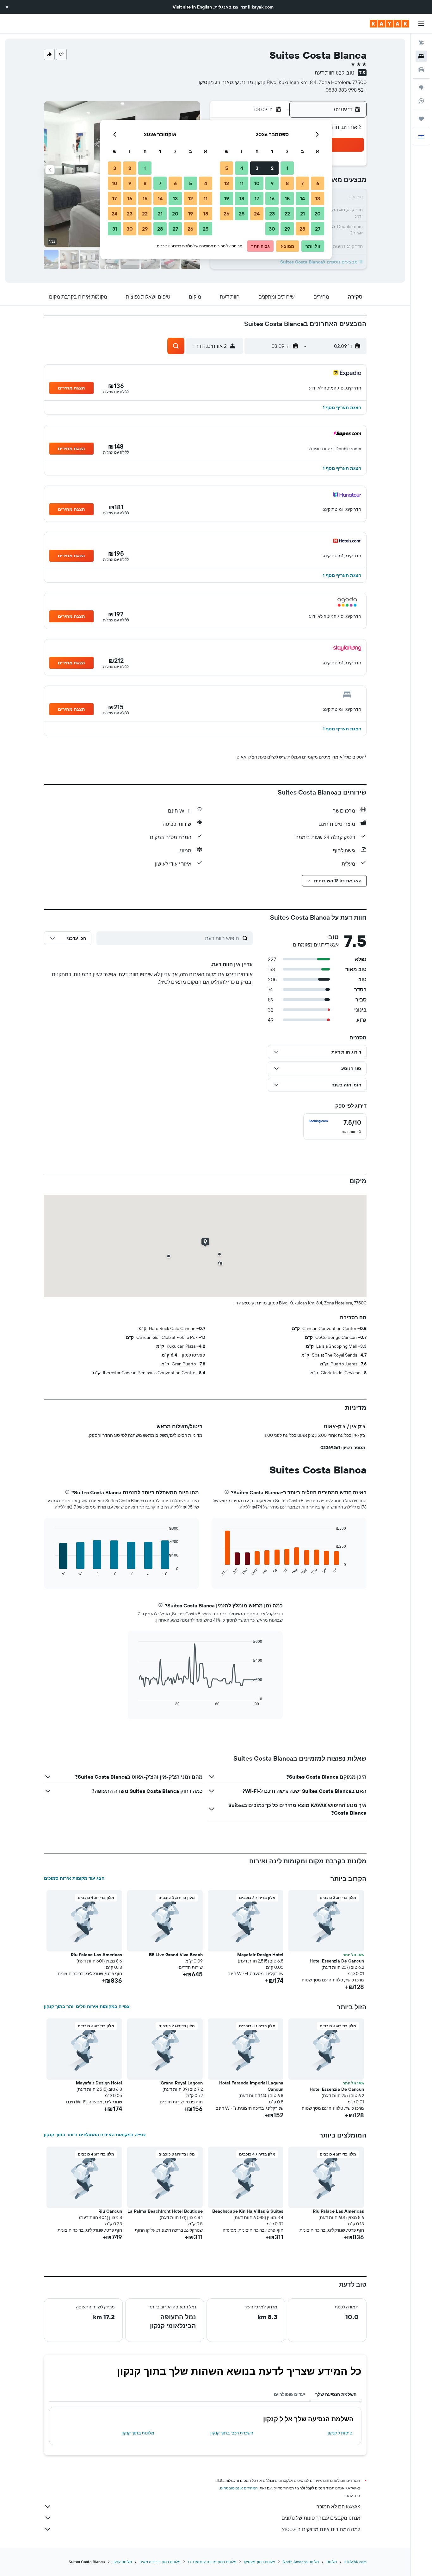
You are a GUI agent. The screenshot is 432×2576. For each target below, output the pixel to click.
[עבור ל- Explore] (421, 88)
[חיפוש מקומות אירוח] (421, 56)
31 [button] (115, 229)
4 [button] (242, 168)
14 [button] (302, 198)
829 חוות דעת (330, 73)
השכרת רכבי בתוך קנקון (232, 2433)
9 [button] (272, 183)
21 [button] (302, 214)
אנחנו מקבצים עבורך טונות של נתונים (321, 2518)
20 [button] (318, 214)
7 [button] (302, 183)
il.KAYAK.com (355, 2562)
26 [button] (226, 214)
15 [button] (287, 198)
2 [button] (272, 168)
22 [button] (287, 214)
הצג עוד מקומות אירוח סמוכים (74, 1878)
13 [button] (318, 198)
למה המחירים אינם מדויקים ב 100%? (321, 2529)
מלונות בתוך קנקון (138, 2433)
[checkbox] (335, 1127)
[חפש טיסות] (421, 43)
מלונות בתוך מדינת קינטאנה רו (212, 2562)
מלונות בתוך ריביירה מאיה (160, 2562)
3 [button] (257, 168)
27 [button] (318, 229)
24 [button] (257, 214)
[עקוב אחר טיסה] (421, 101)
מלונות (332, 2562)
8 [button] (287, 183)
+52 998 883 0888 (346, 90)
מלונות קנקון (122, 2562)
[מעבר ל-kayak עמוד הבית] (389, 24)
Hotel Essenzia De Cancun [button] (337, 1961)
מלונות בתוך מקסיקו (259, 2562)
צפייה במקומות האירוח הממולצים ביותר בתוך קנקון (95, 2135)
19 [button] (227, 198)
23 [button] (272, 214)
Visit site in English (192, 7)
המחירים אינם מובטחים (239, 2488)
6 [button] (318, 183)
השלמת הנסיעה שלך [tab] (336, 2394)
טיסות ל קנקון (340, 2433)
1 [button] (287, 168)
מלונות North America (301, 2562)
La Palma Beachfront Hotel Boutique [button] (165, 2211)
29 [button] (287, 229)
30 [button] (272, 229)
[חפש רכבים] (421, 70)
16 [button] (272, 198)
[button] (7, 7)
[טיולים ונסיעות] (421, 119)
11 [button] (242, 183)
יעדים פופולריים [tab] (290, 2394)
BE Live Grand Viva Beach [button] (176, 1955)
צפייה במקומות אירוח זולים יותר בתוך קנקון (87, 2006)
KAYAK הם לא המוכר (338, 2506)
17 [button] (257, 198)
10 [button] (257, 183)
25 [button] (242, 214)
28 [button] (302, 229)
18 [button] (242, 198)
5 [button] (227, 168)
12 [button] (227, 183)
